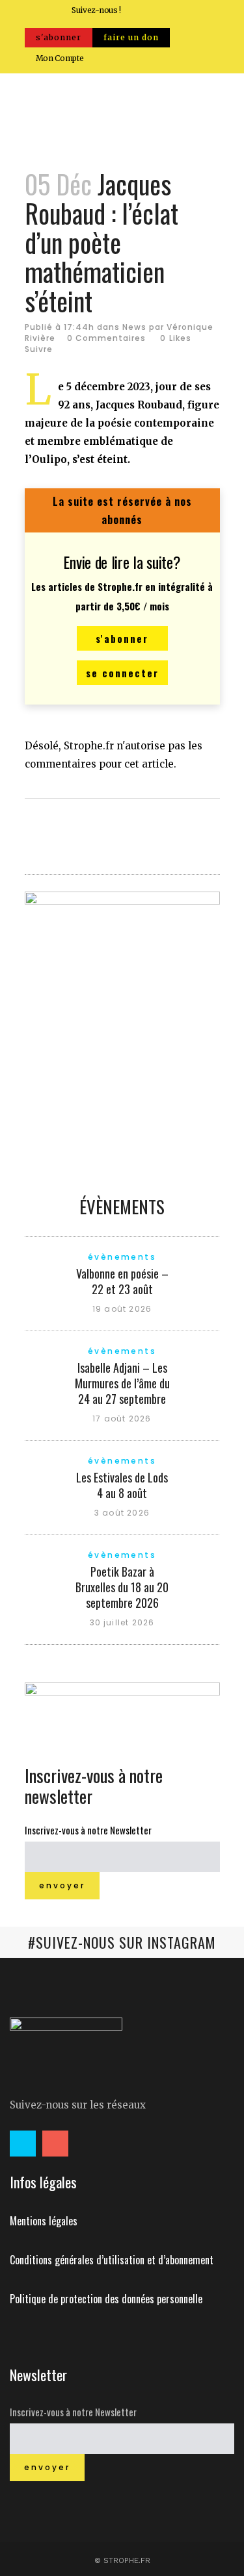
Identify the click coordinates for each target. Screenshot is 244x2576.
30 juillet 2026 (122, 1622)
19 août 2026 (122, 1309)
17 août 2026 (122, 1419)
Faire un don (131, 37)
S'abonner (59, 37)
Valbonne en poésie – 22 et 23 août (122, 1281)
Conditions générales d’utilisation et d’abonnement (112, 2260)
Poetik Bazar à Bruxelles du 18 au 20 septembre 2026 (122, 1587)
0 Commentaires (106, 338)
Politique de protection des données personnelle (106, 2299)
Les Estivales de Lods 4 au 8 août (122, 1485)
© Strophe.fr (122, 2560)
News (134, 327)
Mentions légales (44, 2221)
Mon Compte (60, 58)
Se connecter (122, 673)
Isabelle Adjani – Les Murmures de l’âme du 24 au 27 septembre (122, 1383)
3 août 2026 (122, 1513)
